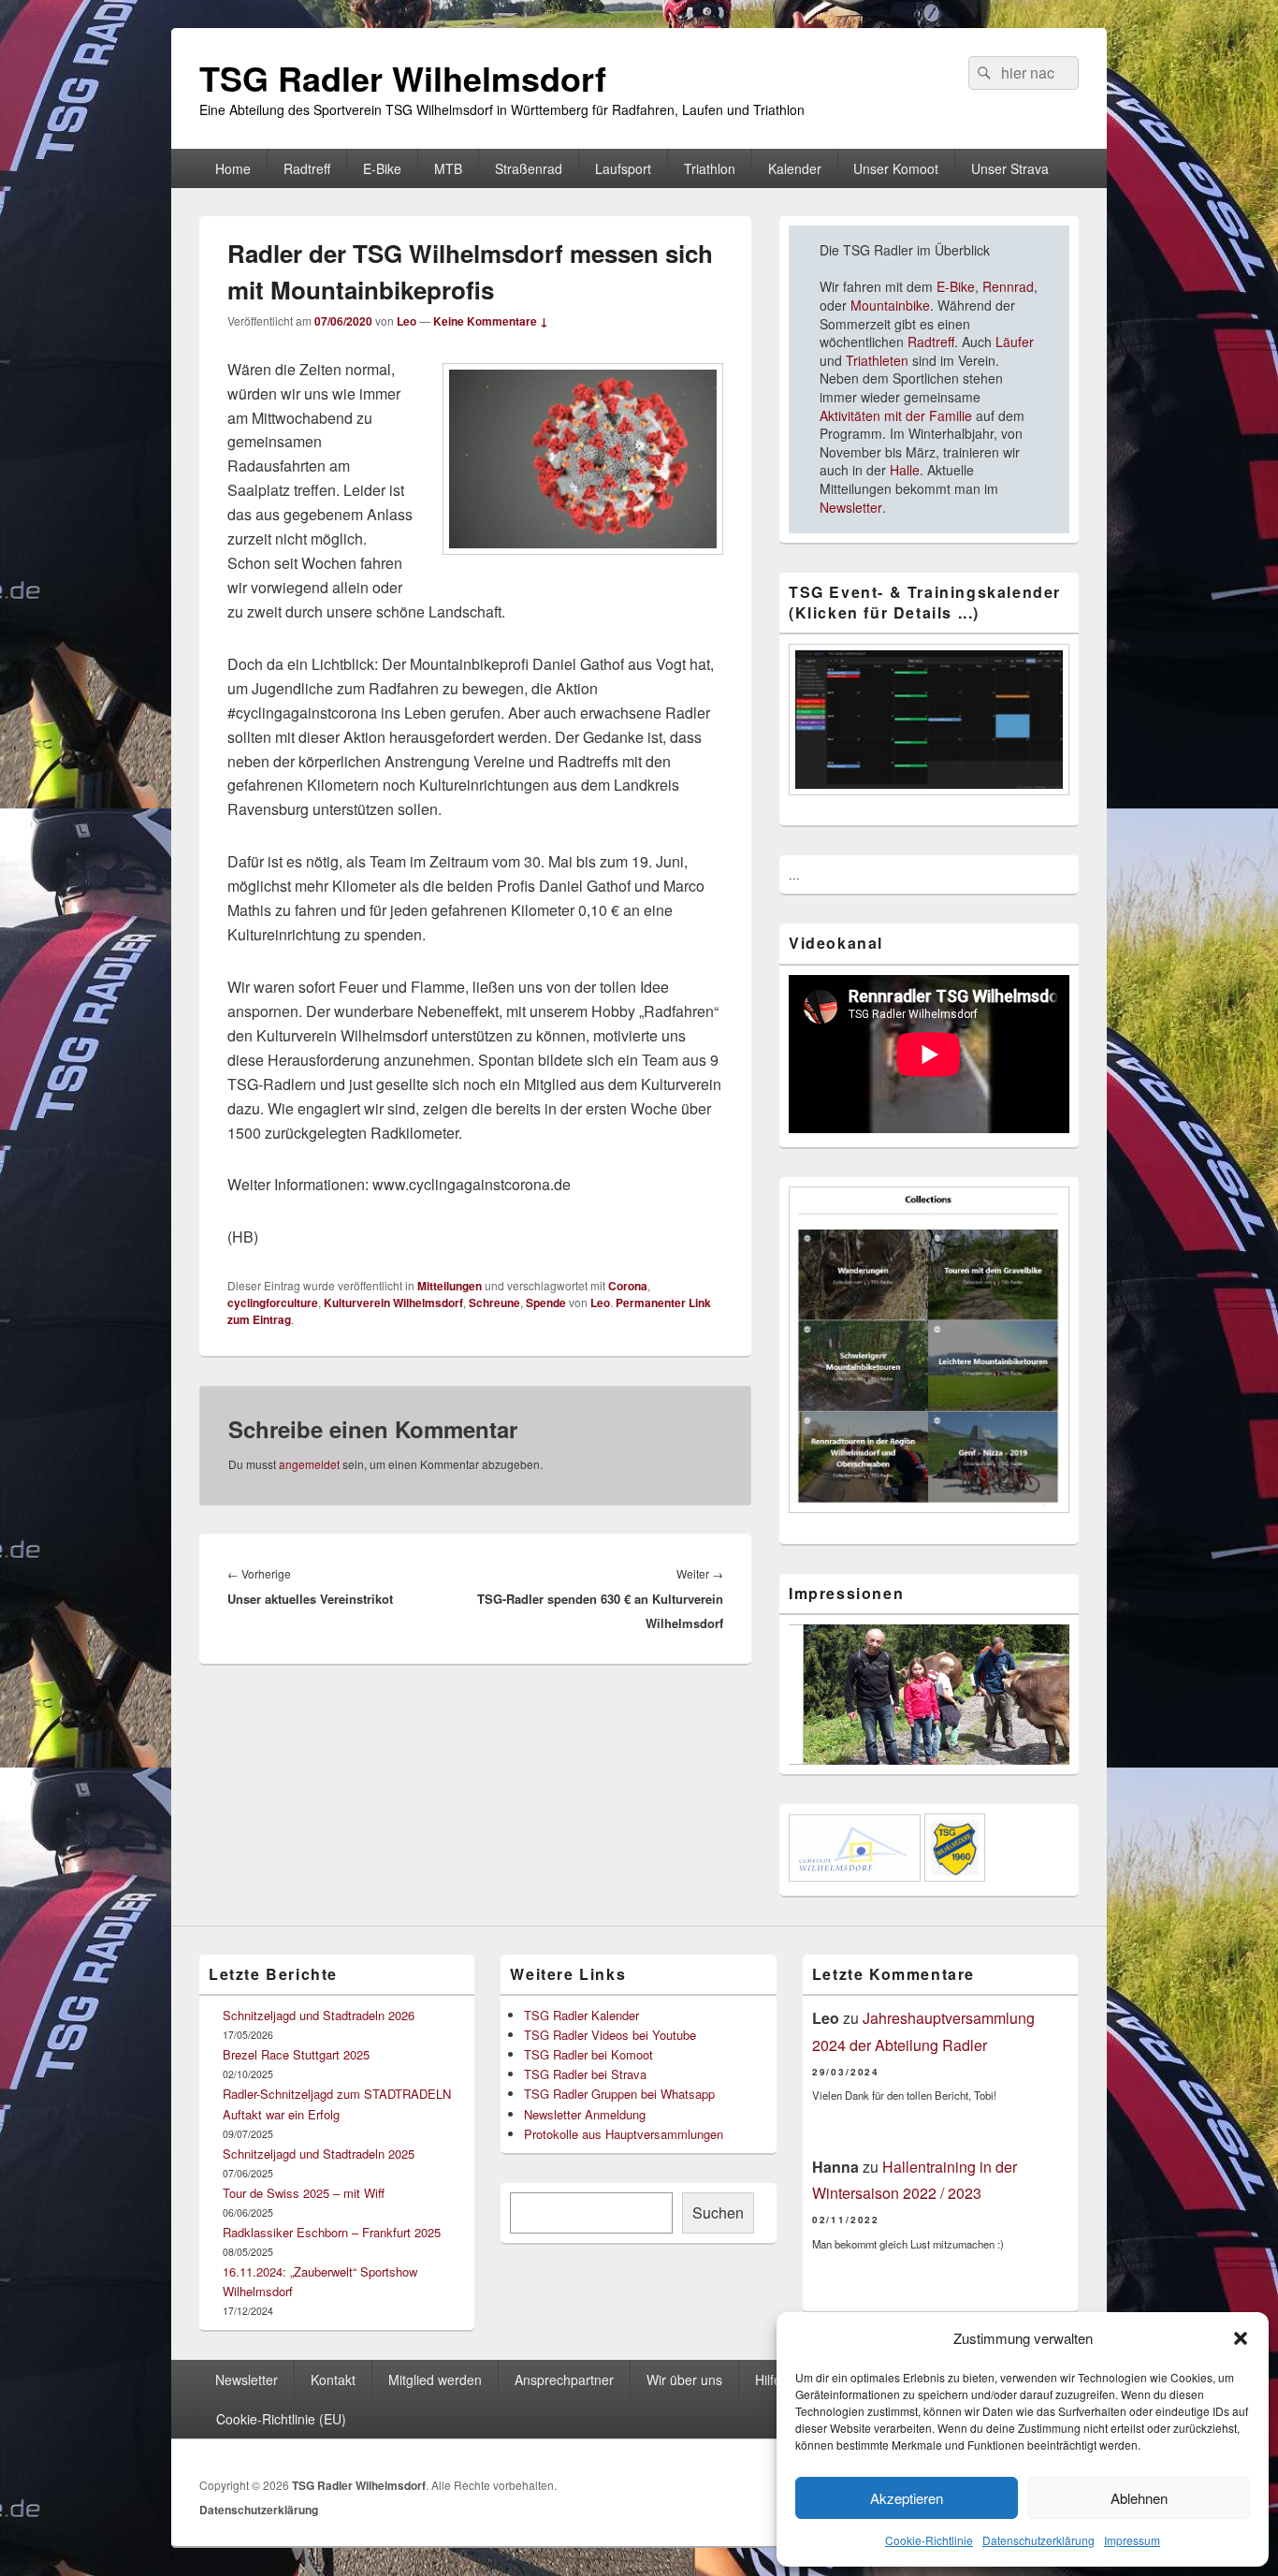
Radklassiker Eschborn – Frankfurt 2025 (332, 2232)
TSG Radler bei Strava (585, 2074)
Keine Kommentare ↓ (491, 321)
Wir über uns (684, 2380)
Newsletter (851, 507)
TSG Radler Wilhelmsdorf (403, 78)
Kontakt (333, 2380)
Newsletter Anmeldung (585, 2114)
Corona (628, 1286)
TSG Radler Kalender (581, 2015)
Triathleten (877, 360)
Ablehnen (1139, 2498)
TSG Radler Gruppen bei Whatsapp (619, 2094)
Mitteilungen (450, 1286)
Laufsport (623, 168)
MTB (448, 168)
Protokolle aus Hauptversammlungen (624, 2134)
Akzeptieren (907, 2498)
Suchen (718, 2212)
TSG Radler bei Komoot (588, 2054)
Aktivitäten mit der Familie (896, 415)
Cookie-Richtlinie (929, 2540)
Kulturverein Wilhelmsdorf (393, 1303)
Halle (905, 470)
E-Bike (382, 168)
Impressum (1132, 2540)
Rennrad (1006, 286)
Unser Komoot (896, 168)
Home (233, 168)
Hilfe (768, 2380)
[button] (1241, 2338)
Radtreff (307, 168)
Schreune (494, 1303)
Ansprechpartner (564, 2380)
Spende (546, 1303)
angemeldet (309, 1464)
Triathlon (710, 168)
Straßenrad (529, 168)
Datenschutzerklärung (1038, 2540)
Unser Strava (1010, 168)
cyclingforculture (273, 1303)
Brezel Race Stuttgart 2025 (296, 2054)
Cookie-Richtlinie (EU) (281, 2419)
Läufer (1015, 342)
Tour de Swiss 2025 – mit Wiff (304, 2193)
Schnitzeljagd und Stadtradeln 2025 (319, 2154)
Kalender (795, 168)
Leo (407, 321)
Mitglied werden (435, 2380)
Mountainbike (890, 305)
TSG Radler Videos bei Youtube (610, 2035)
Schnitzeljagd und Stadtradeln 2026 (319, 2015)
